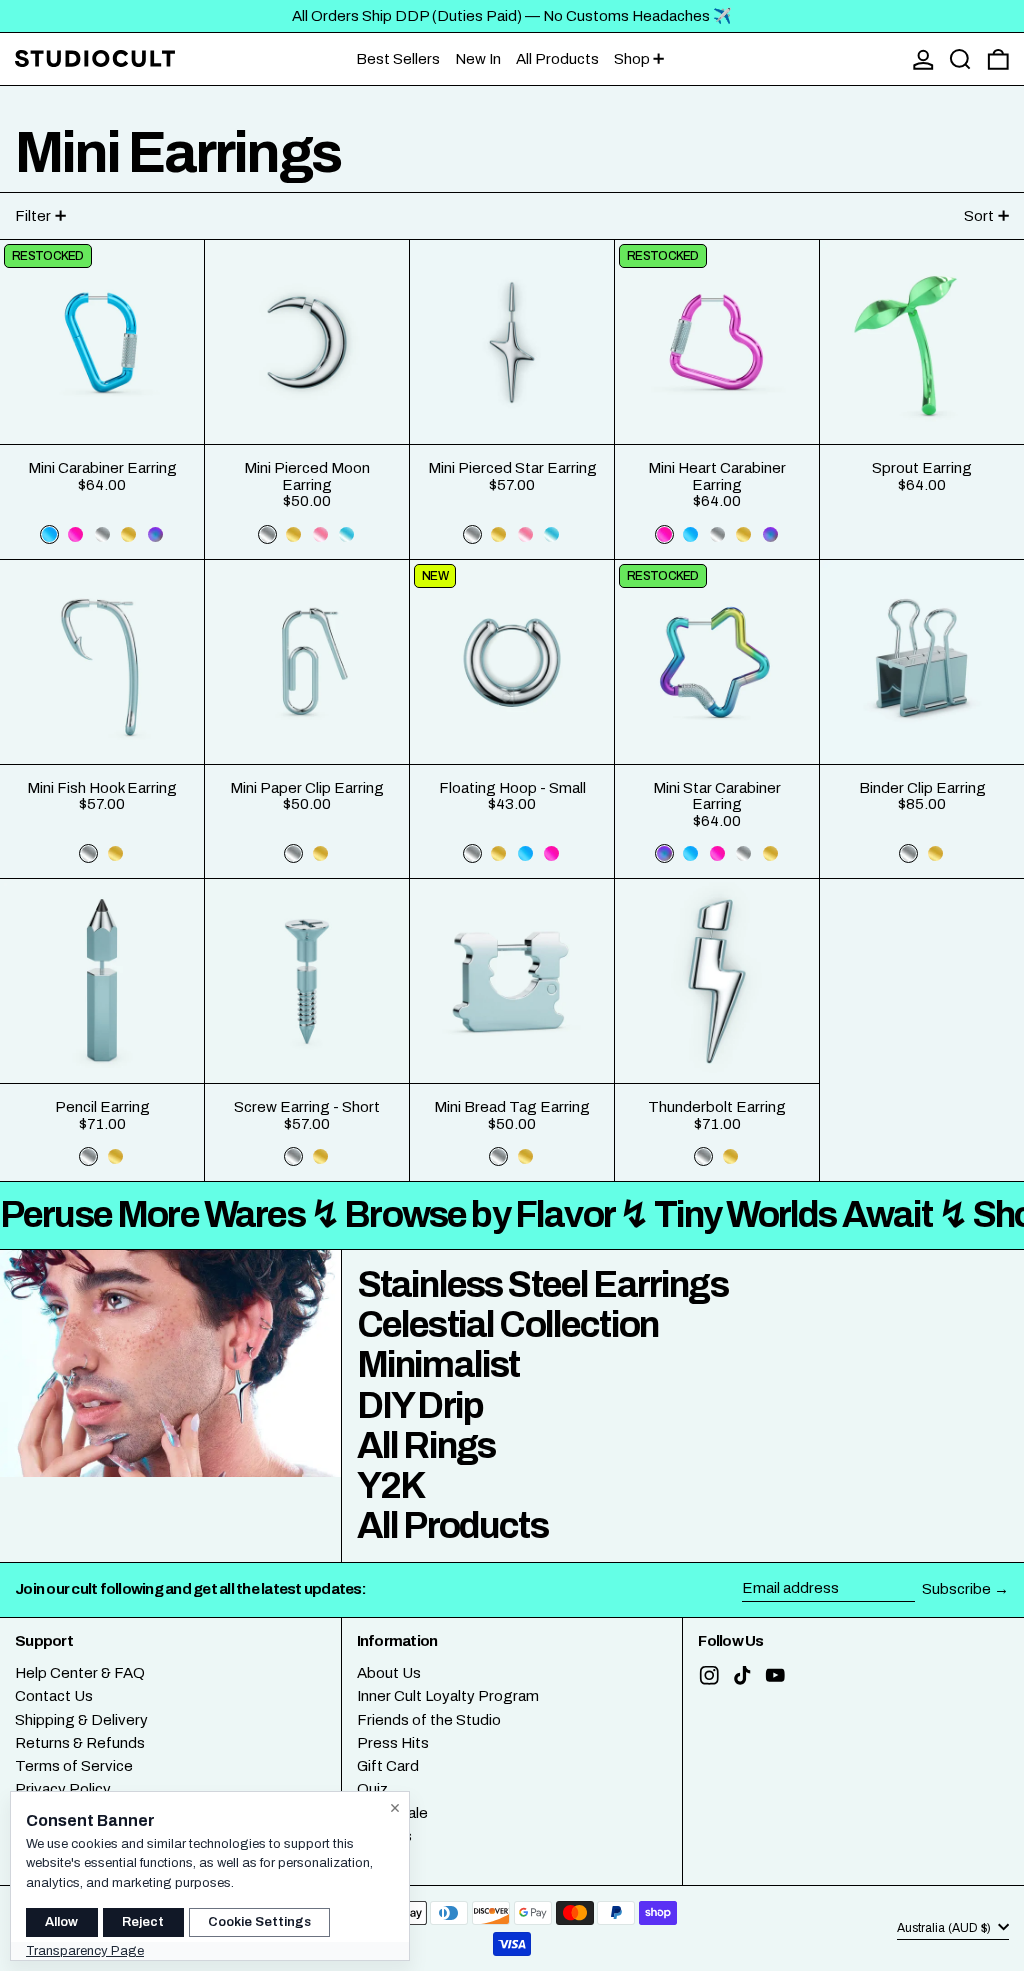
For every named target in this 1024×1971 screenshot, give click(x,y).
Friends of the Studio (429, 1720)
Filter (33, 216)
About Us (389, 1673)
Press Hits (393, 1743)
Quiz (372, 1789)
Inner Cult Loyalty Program (448, 1696)
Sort (979, 216)
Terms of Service (74, 1766)
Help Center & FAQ (80, 1673)
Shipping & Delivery (81, 1720)
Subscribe (956, 1589)
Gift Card (388, 1766)
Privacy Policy (63, 1789)
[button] (960, 59)
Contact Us (54, 1696)
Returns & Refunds (80, 1743)
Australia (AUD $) (945, 1928)
